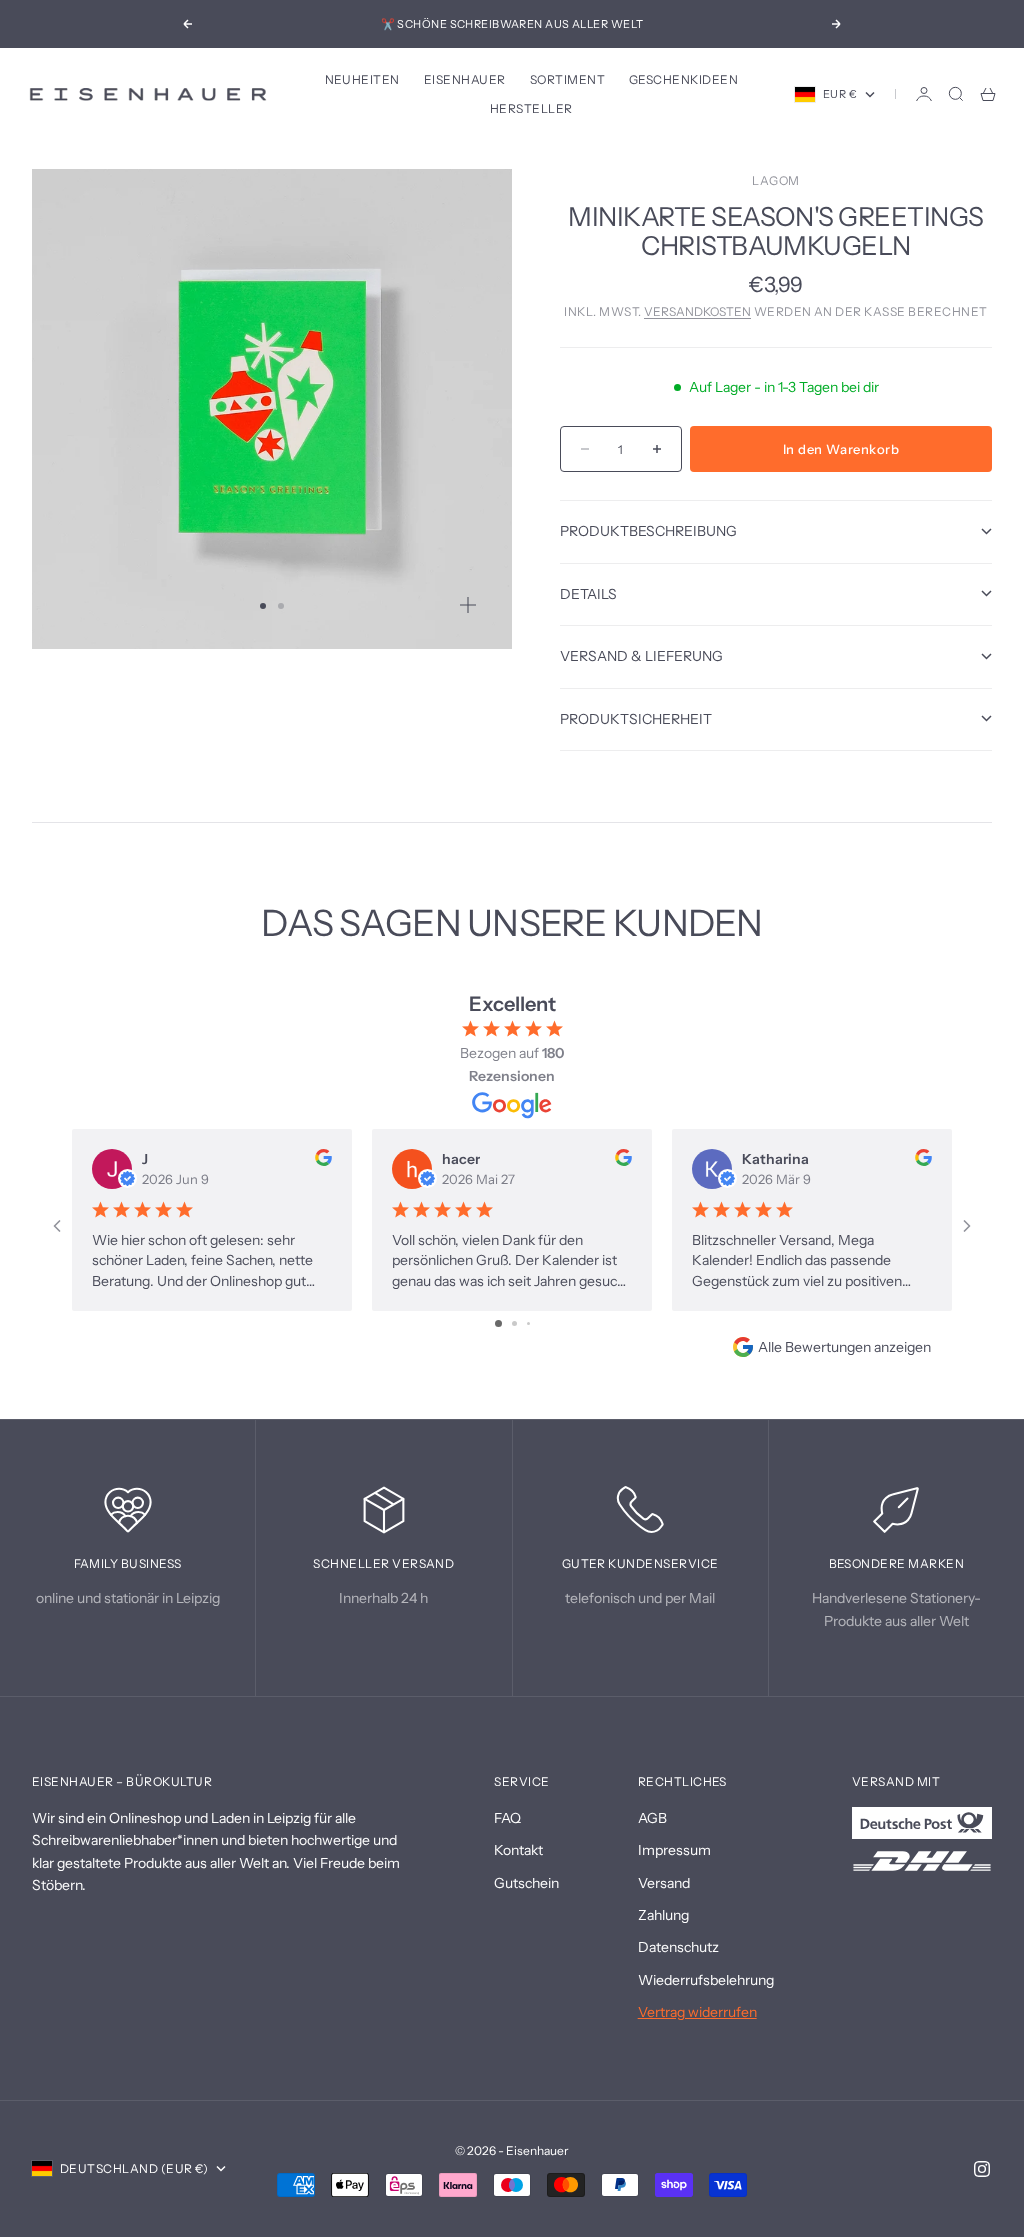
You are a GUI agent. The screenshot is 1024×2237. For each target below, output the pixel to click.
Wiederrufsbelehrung (706, 1980)
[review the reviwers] (323, 1157)
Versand (664, 1883)
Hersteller (531, 108)
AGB (652, 1818)
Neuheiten (362, 79)
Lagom (775, 180)
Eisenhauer (465, 79)
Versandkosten (697, 311)
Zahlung (663, 1915)
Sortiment (567, 79)
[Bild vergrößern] (468, 605)
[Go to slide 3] (528, 1323)
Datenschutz (678, 1947)
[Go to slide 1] (498, 1323)
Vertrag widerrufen (697, 2012)
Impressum (674, 1850)
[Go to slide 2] (514, 1323)
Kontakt (518, 1850)
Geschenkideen (683, 79)
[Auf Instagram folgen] (982, 2169)
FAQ (507, 1818)
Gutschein (526, 1883)
